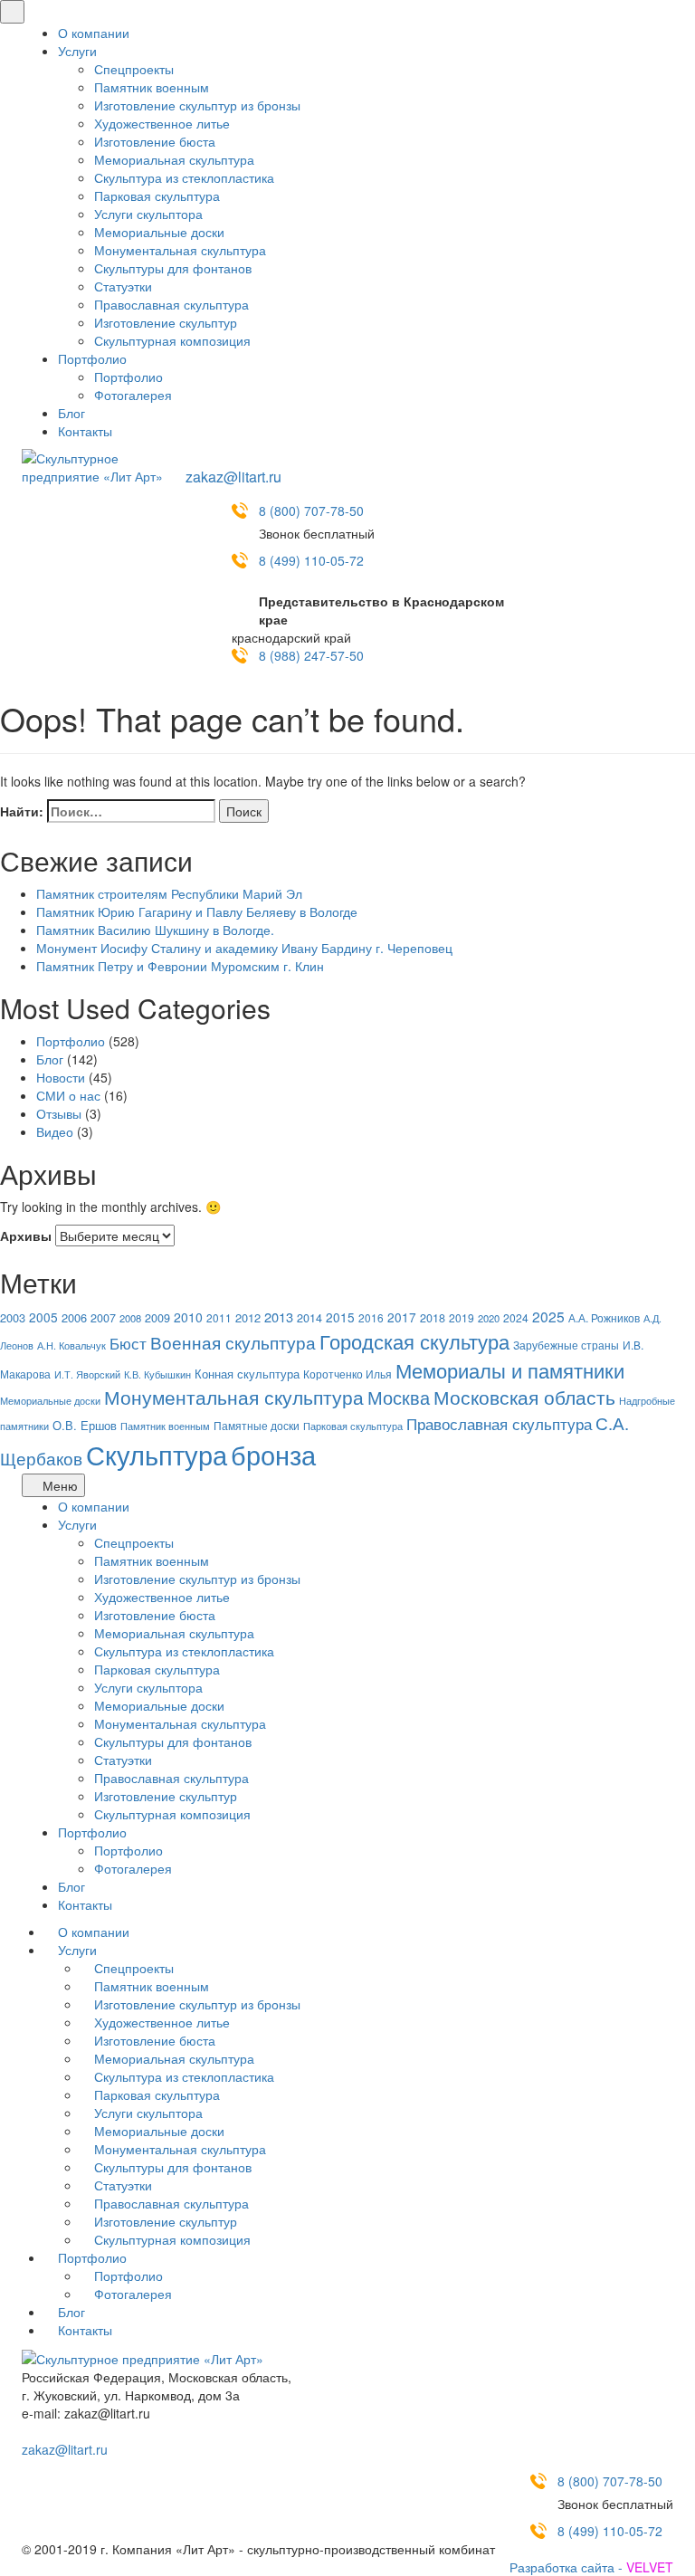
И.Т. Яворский (87, 1374)
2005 (43, 1317)
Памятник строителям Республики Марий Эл (169, 893)
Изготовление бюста (155, 141)
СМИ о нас (68, 1095)
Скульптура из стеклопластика (184, 177)
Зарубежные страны (566, 1345)
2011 (219, 1317)
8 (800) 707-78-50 (311, 510)
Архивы (26, 1236)
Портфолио (92, 358)
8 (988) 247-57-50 (311, 655)
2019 (462, 1317)
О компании (94, 33)
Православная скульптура (171, 304)
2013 (279, 1317)
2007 (103, 1318)
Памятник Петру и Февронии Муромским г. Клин (180, 966)
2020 (489, 1318)
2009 (157, 1318)
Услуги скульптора (148, 214)
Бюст (128, 1343)
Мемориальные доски (159, 232)
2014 (309, 1318)
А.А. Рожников (604, 1318)
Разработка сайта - (591, 2567)
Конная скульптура (247, 1374)
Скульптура (157, 1454)
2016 (371, 1317)
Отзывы (59, 1113)
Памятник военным (152, 87)
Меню (58, 1485)
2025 (548, 1316)
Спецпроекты (134, 69)
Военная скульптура (233, 1342)
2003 (13, 1317)
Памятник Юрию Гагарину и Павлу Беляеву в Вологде (197, 911)
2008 (130, 1318)
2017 (402, 1317)
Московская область (524, 1397)
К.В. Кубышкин (157, 1374)
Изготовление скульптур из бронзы (197, 105)
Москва (399, 1397)
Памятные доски (257, 1425)
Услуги (77, 51)
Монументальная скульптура (180, 250)
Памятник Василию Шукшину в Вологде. (155, 930)
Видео (55, 1131)
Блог (71, 413)
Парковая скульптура (157, 196)
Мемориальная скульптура (174, 159)
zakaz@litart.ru (233, 477)
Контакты (85, 431)
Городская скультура (414, 1340)
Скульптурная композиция (172, 340)
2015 (340, 1317)
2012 (248, 1317)
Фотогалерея (133, 395)
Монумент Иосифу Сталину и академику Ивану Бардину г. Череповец (244, 948)
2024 (516, 1317)
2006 (74, 1317)
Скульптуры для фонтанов (173, 268)
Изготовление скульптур (166, 322)
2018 (433, 1318)
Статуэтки (123, 286)
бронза (273, 1454)
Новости (61, 1077)
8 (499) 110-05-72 (311, 560)
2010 (188, 1317)
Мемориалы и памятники (510, 1370)
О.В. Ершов (85, 1425)
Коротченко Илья (347, 1374)
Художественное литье (162, 123)
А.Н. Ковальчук (71, 1345)
